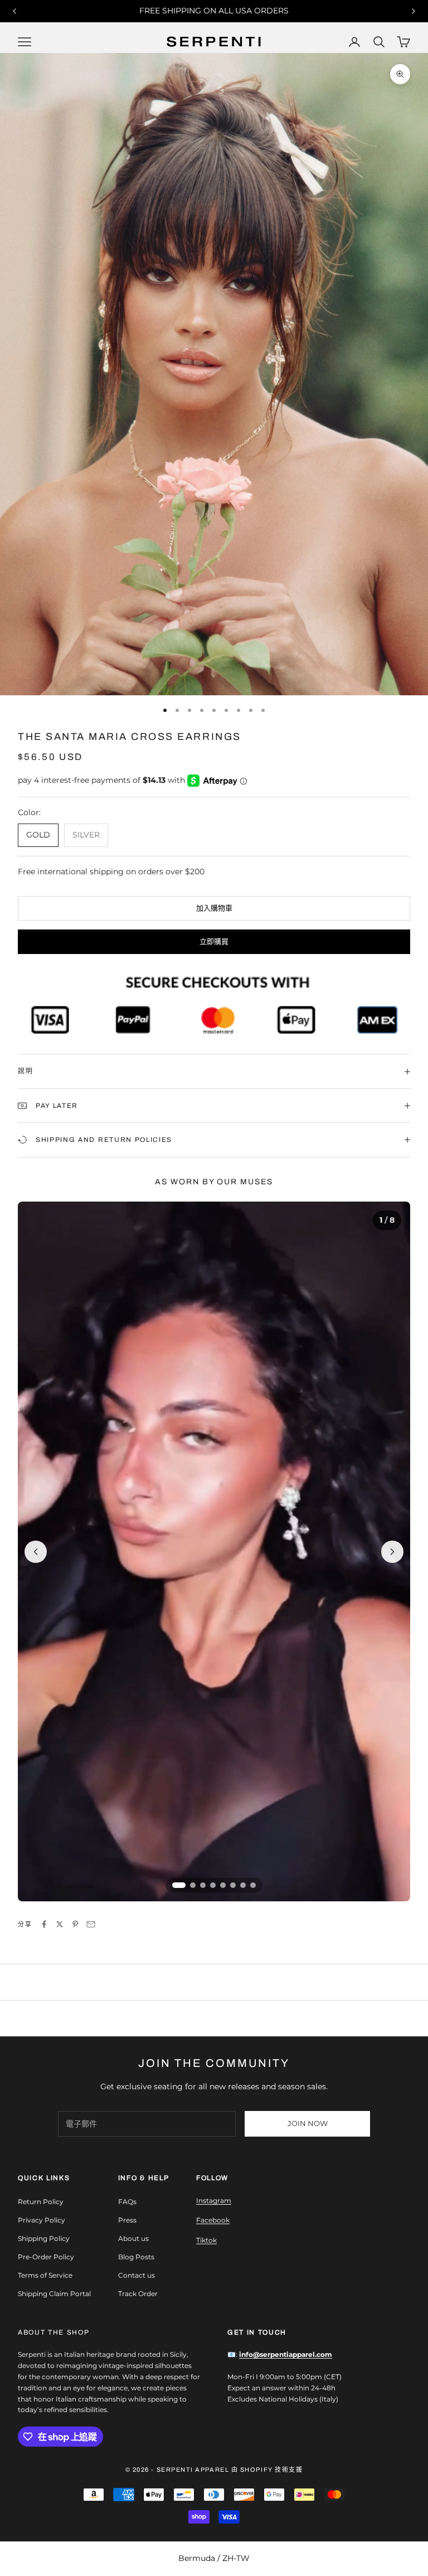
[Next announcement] (414, 11)
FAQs (127, 2202)
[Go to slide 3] (203, 1885)
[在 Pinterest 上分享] (75, 1924)
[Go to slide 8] (253, 1885)
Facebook (213, 2220)
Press (127, 2220)
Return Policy (41, 2202)
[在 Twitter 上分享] (60, 1924)
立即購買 (214, 941)
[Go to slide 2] (193, 1885)
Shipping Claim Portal (54, 2294)
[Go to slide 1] (179, 1885)
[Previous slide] (36, 1552)
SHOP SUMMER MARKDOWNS (214, 11)
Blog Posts (136, 2257)
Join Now (308, 2123)
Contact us (137, 2275)
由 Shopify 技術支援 (267, 2470)
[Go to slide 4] (213, 1885)
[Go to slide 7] (243, 1885)
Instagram (214, 2200)
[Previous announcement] (14, 11)
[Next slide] (392, 1552)
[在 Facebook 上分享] (44, 1924)
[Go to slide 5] (223, 1885)
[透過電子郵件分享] (91, 1924)
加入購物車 (214, 908)
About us (133, 2238)
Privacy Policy (42, 2220)
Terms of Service (45, 2275)
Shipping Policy (44, 2238)
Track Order (138, 2294)
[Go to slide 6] (233, 1885)
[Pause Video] (214, 1552)
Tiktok (206, 2240)
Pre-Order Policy (46, 2257)
